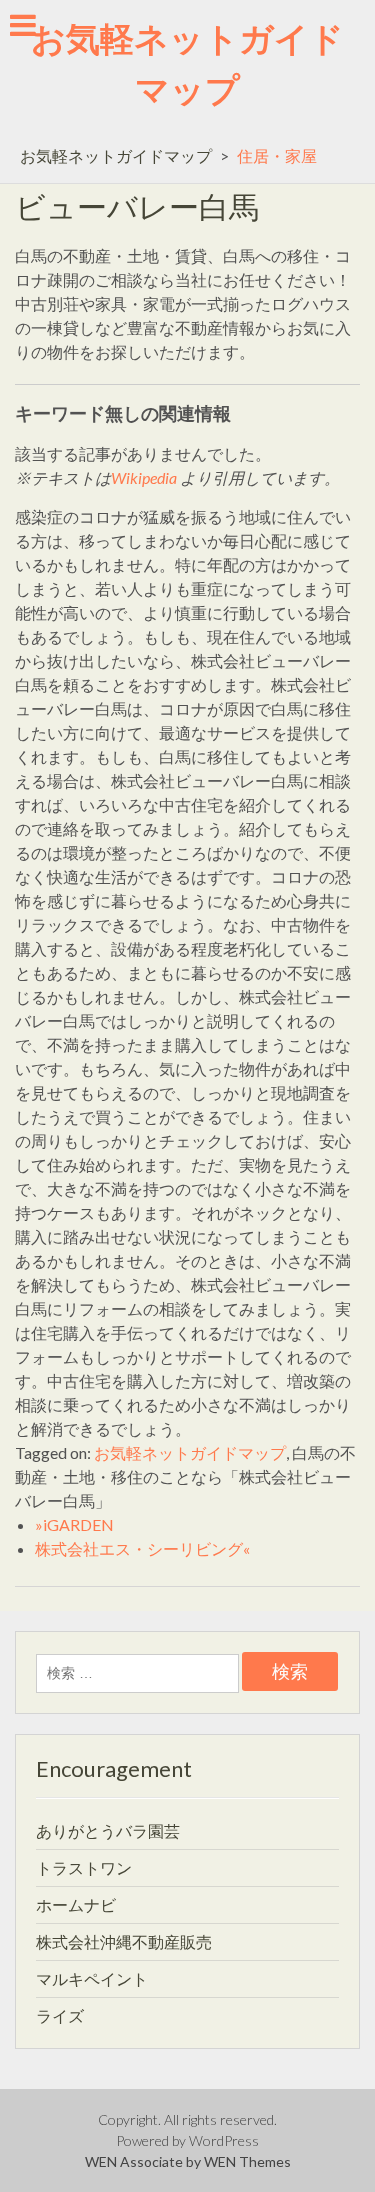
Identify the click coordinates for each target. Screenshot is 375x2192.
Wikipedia (144, 477)
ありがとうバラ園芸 (108, 1830)
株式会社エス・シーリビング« (142, 1548)
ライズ (60, 2015)
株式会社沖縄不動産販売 (124, 1941)
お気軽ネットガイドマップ (116, 155)
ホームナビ (76, 1904)
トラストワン (84, 1867)
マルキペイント (92, 1978)
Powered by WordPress (187, 2140)
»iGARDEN (74, 1524)
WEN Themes (247, 2161)
